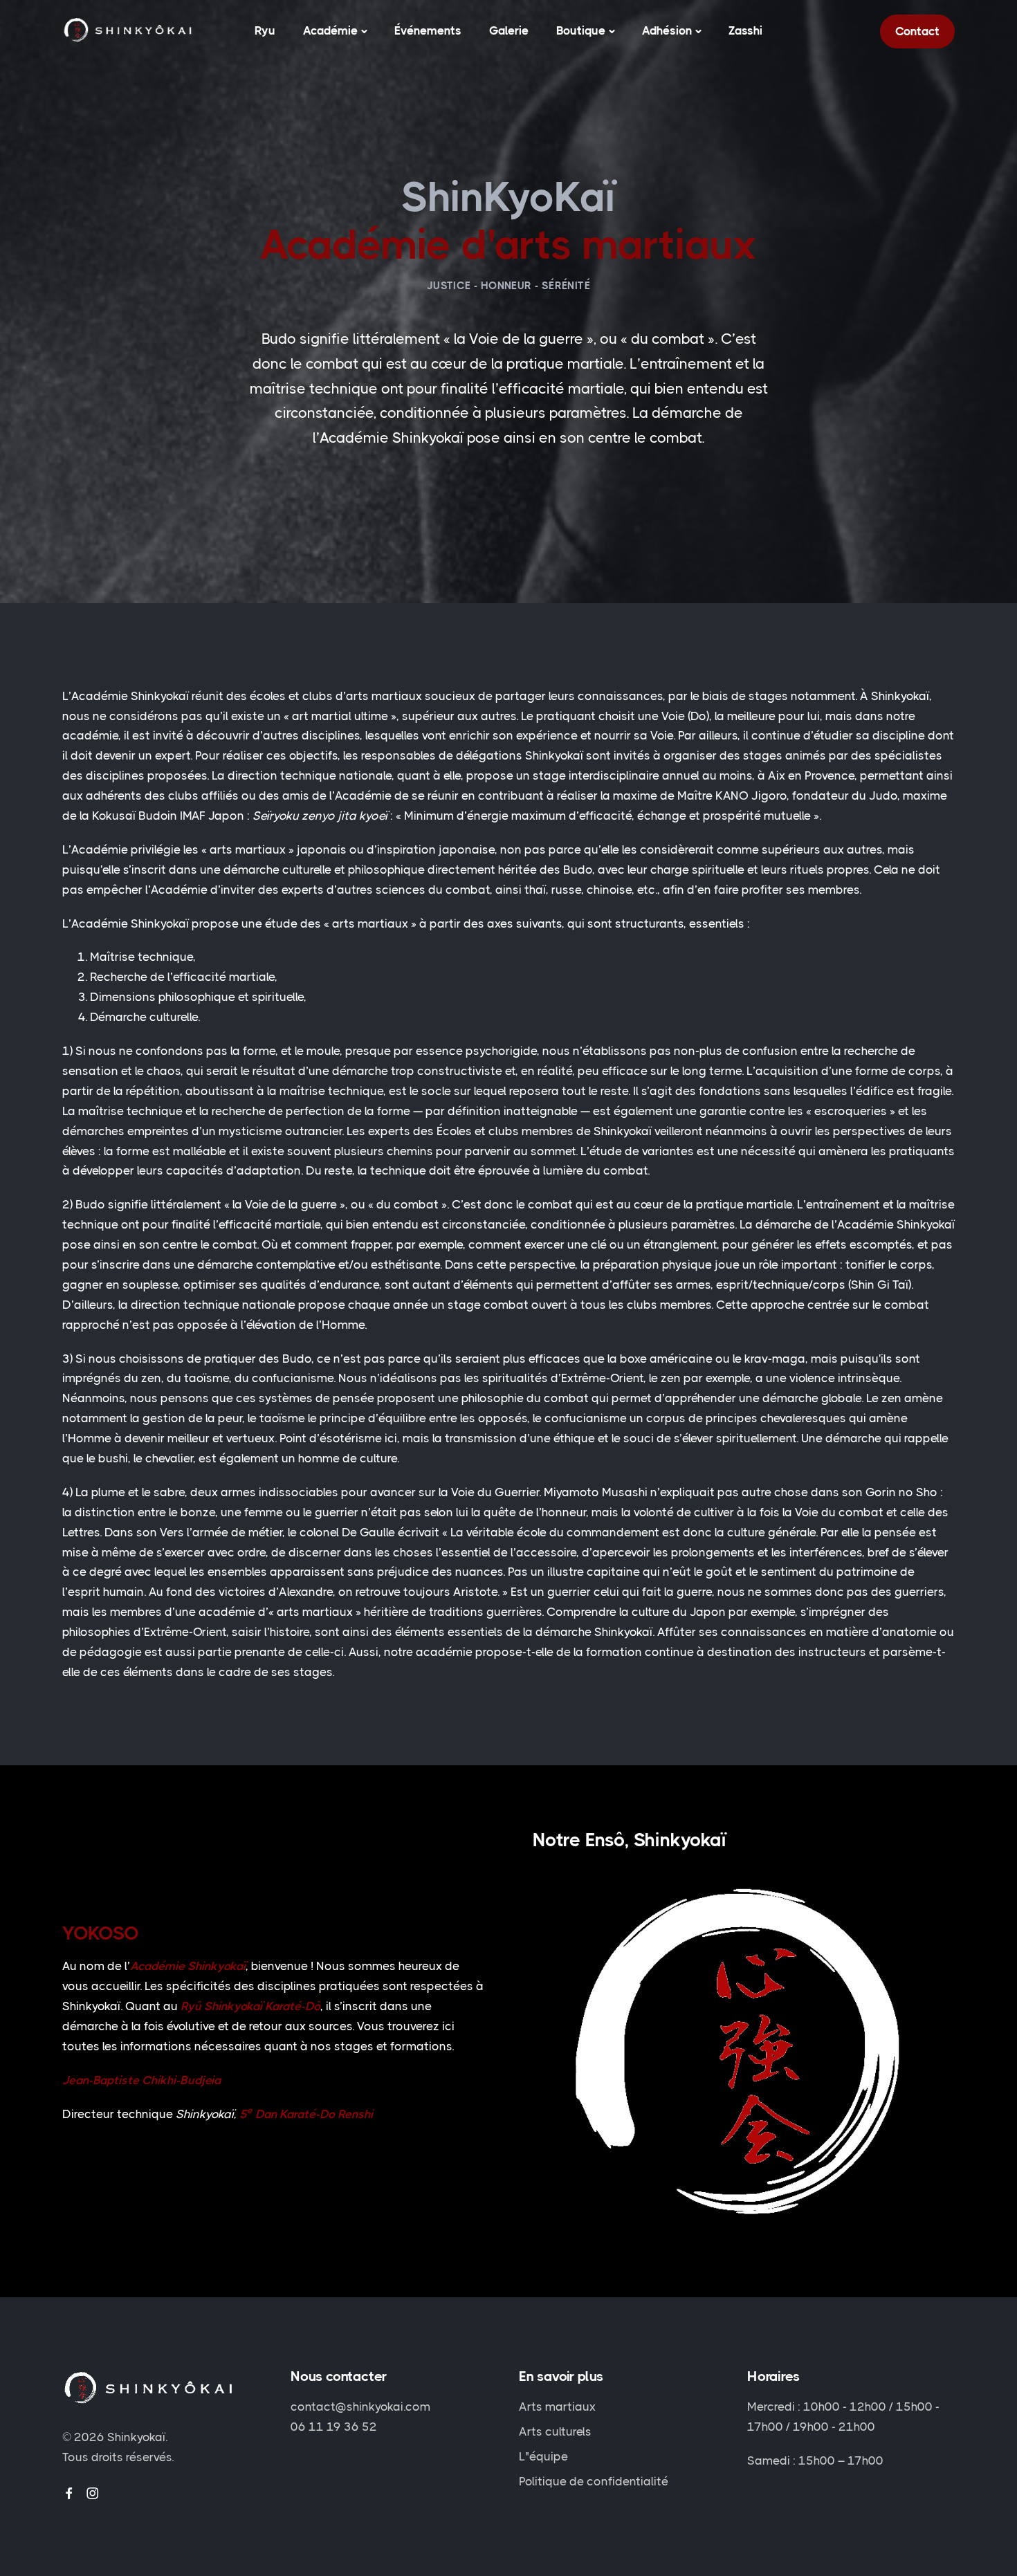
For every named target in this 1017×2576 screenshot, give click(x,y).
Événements (428, 30)
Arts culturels (555, 2431)
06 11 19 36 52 (334, 2427)
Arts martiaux (557, 2407)
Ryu (265, 30)
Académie (330, 30)
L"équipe (543, 2456)
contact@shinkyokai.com (360, 2407)
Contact (917, 31)
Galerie (509, 30)
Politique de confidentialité (594, 2481)
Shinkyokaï (136, 2437)
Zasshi (745, 30)
